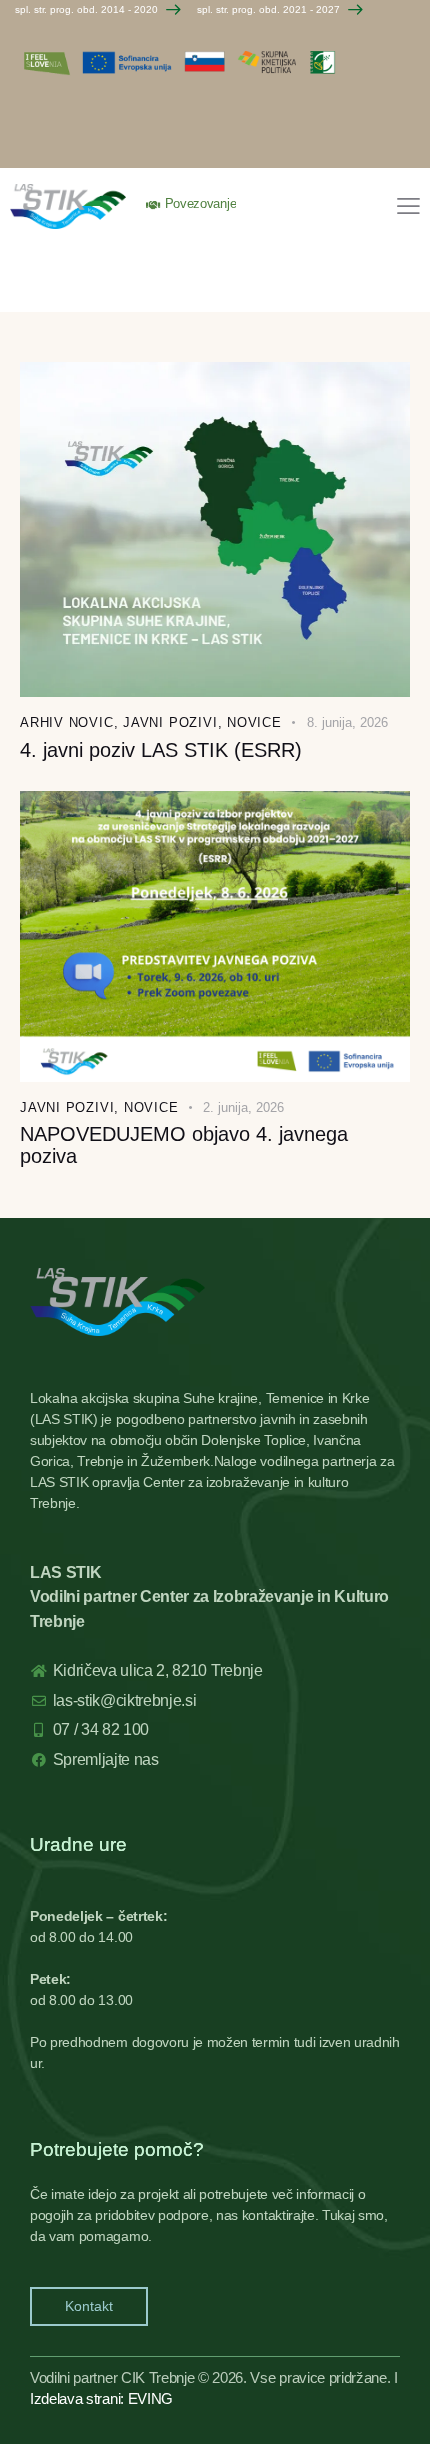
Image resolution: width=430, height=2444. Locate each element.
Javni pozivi (170, 722)
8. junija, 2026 (347, 722)
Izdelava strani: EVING (101, 2398)
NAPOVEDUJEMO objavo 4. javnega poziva (184, 1145)
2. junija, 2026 (243, 1107)
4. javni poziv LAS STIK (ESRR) (161, 750)
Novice (254, 722)
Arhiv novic (67, 722)
